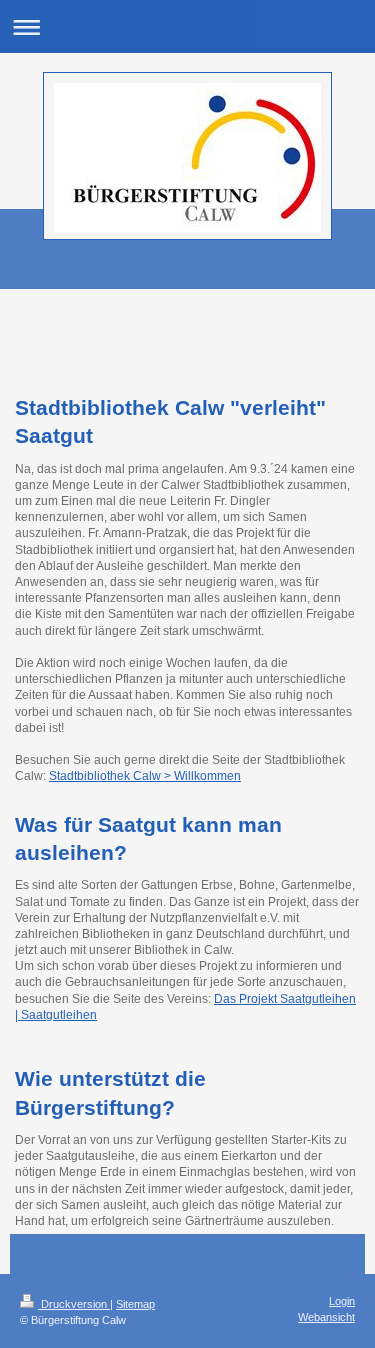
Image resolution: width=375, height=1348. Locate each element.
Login (342, 1301)
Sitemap (135, 1304)
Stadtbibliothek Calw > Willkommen (145, 776)
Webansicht (326, 1317)
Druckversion (74, 1304)
